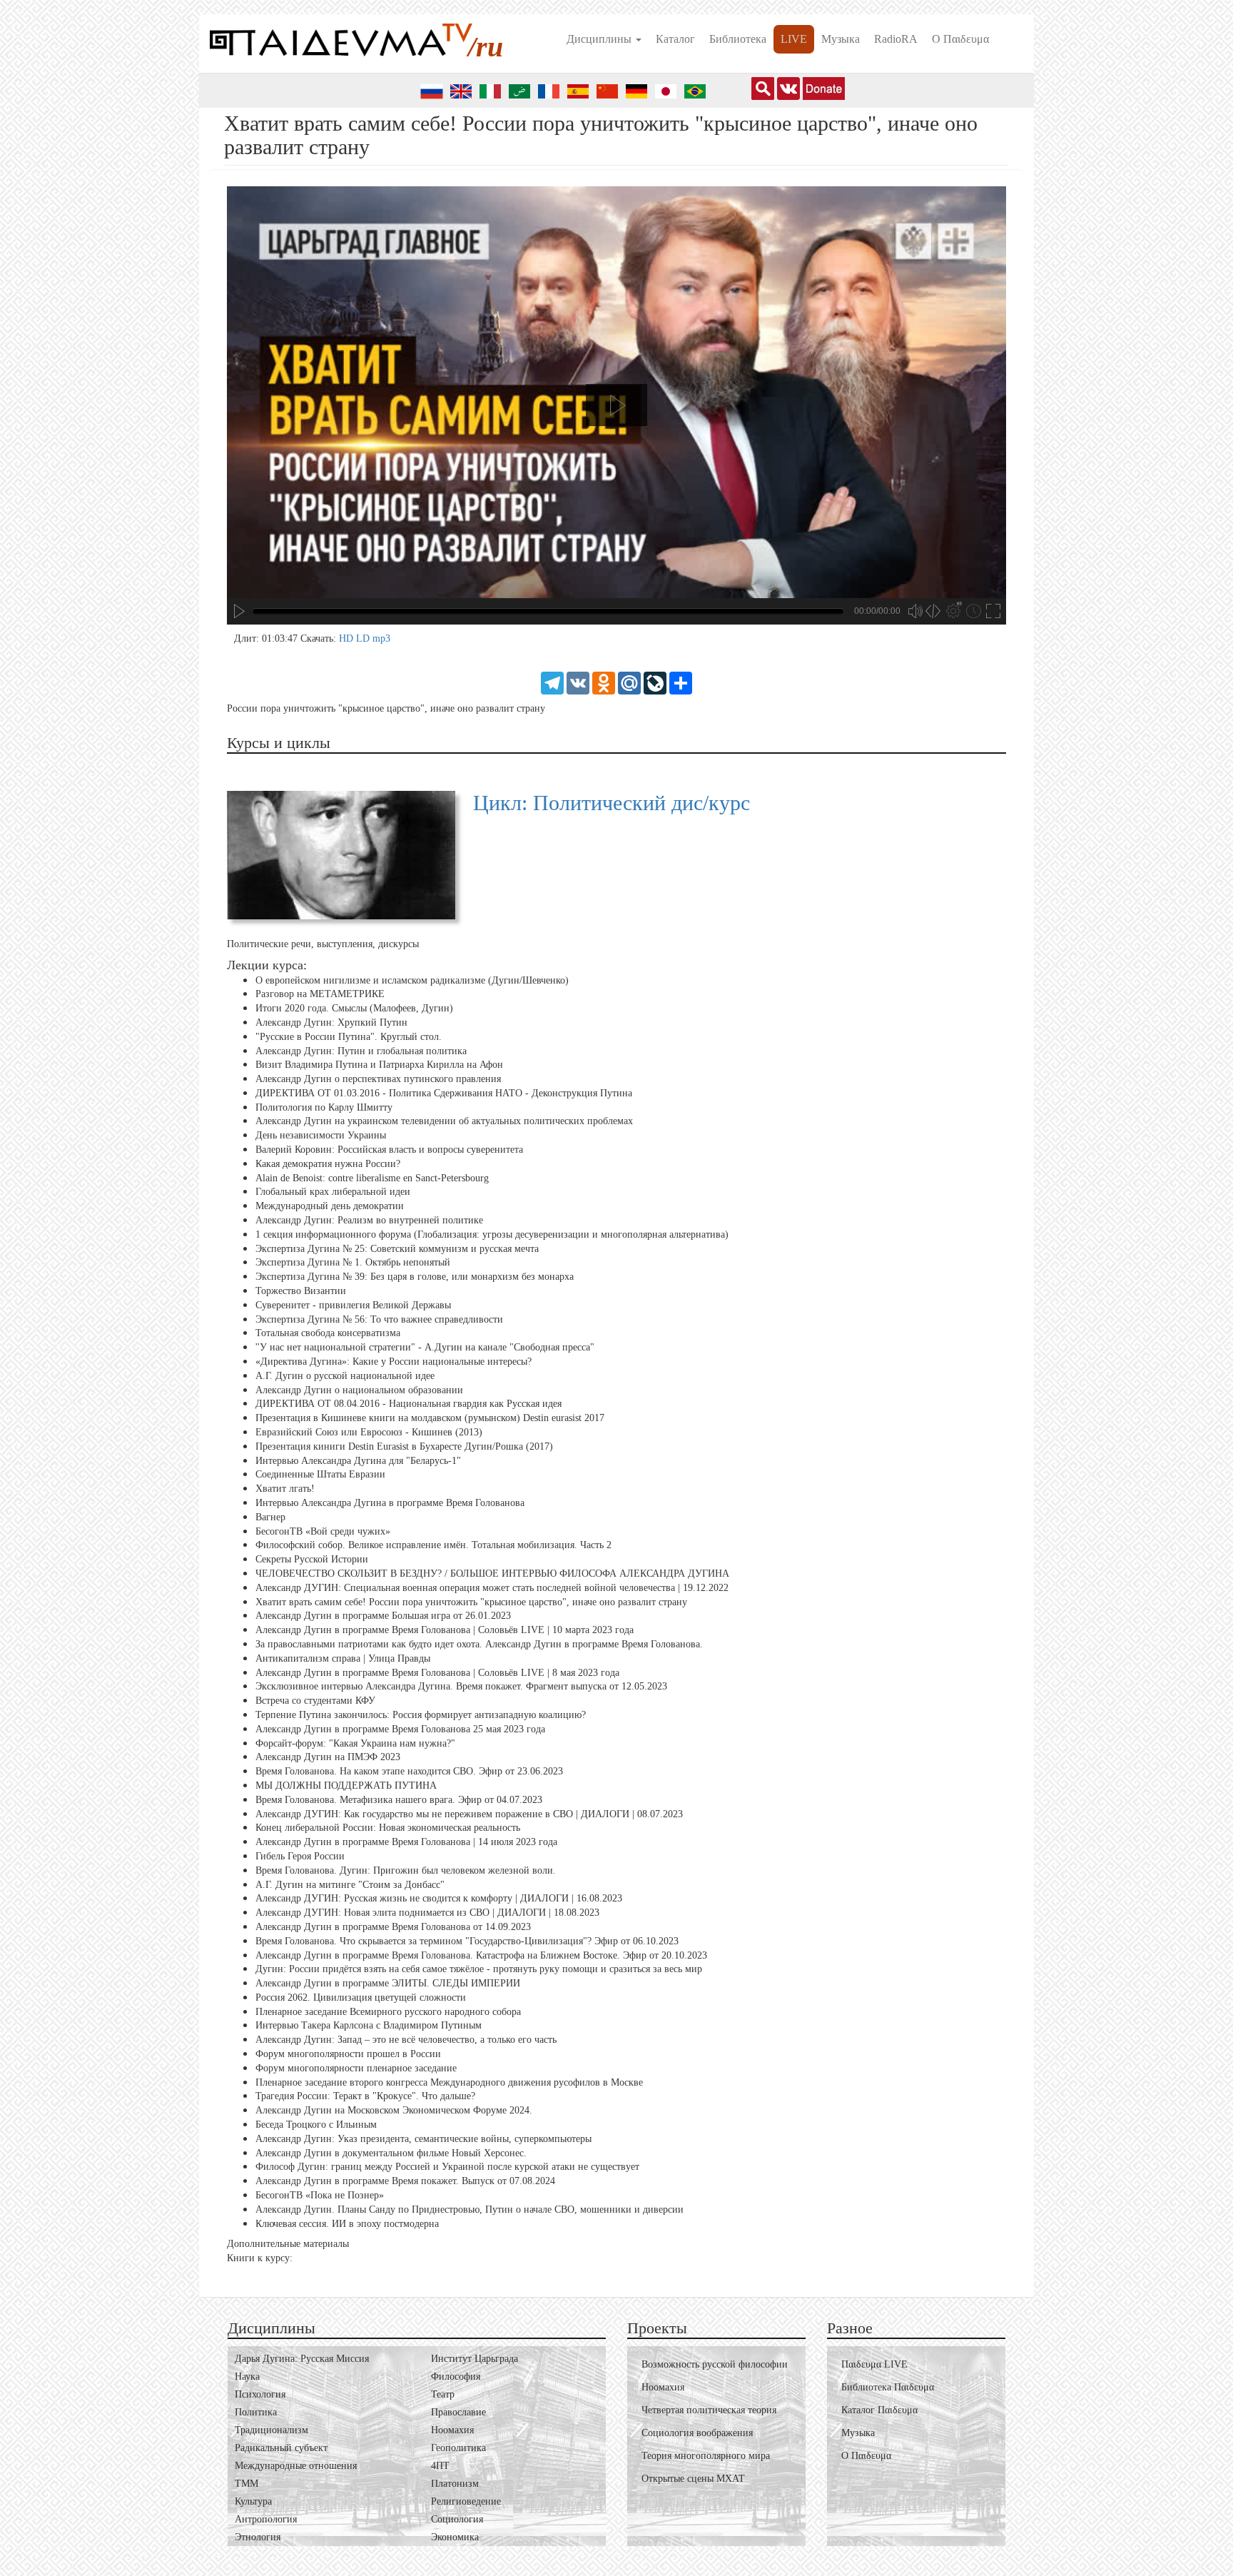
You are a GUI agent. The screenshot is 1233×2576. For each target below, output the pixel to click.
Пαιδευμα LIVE (874, 2364)
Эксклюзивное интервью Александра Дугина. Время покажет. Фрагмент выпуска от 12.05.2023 (461, 1686)
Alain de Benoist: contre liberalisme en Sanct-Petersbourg (372, 1178)
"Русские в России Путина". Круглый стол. (349, 1037)
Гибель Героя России (300, 1856)
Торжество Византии (301, 1291)
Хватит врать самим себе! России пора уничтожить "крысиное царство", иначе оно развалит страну (471, 1601)
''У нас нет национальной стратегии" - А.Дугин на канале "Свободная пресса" (425, 1347)
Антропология (266, 2519)
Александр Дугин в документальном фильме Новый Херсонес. (391, 2153)
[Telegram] (552, 682)
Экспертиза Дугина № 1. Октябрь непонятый (353, 1262)
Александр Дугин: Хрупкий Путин (331, 1022)
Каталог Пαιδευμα (879, 2410)
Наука (247, 2377)
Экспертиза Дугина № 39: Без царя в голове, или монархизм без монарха (415, 1277)
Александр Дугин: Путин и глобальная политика (361, 1050)
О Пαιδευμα (960, 39)
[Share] (681, 682)
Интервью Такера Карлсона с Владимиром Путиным (369, 2025)
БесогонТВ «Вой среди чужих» (323, 1531)
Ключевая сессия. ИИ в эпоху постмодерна (347, 2224)
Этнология (258, 2537)
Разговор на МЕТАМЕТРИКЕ (320, 994)
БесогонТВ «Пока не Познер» (320, 2195)
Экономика (455, 2537)
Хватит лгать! (285, 1489)
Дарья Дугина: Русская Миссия (302, 2359)
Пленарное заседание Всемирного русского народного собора (388, 2012)
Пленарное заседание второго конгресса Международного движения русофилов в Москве (449, 2082)
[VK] (578, 682)
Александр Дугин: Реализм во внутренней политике (369, 1220)
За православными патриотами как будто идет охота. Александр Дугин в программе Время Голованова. (479, 1644)
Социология (457, 2519)
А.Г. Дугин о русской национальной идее (345, 1376)
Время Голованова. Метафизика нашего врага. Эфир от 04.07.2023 (399, 1800)
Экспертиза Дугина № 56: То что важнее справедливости (379, 1319)
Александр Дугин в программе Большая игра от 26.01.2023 (383, 1616)
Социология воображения (697, 2433)
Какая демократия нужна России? (328, 1164)
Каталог (675, 39)
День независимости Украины (321, 1135)
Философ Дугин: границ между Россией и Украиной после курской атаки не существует (447, 2167)
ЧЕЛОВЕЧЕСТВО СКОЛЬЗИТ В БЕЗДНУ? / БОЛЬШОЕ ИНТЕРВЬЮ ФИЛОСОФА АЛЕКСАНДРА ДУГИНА (492, 1574)
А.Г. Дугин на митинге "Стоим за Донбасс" (350, 1884)
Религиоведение (466, 2501)
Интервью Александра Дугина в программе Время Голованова (390, 1503)
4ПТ (440, 2466)
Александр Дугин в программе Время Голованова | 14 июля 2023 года (406, 1842)
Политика (256, 2412)
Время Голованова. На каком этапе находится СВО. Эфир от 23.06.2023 (409, 1771)
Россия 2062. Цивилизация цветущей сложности (361, 1997)
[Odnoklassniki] (604, 682)
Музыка (841, 39)
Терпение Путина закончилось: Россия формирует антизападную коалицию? (421, 1715)
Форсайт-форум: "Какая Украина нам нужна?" (355, 1743)
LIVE (794, 39)
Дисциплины (600, 39)
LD (364, 638)
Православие (458, 2412)
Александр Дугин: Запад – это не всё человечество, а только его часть (406, 2040)
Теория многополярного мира (706, 2456)
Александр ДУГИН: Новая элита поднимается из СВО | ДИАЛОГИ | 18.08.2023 (427, 1913)
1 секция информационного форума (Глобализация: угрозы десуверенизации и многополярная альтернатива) (492, 1234)
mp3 (381, 638)
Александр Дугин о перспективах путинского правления (378, 1079)
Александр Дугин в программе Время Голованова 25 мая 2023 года (400, 1729)
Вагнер (270, 1517)
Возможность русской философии (715, 2364)
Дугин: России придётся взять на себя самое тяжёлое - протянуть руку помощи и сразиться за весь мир (479, 1969)
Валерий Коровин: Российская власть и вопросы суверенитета (389, 1150)
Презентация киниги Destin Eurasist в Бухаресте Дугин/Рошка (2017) (404, 1446)
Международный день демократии (330, 1206)
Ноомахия (452, 2430)
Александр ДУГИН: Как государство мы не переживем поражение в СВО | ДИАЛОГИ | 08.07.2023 (469, 1813)
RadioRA (896, 39)
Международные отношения (296, 2466)
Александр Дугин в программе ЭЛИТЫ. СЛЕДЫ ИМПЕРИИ (388, 1983)
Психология (260, 2394)
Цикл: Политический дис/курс (612, 803)
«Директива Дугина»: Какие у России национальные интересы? (394, 1362)
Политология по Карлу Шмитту (324, 1107)
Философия (456, 2377)
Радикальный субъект (281, 2448)
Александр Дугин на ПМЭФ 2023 (328, 1757)
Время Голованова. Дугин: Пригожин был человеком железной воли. (406, 1870)
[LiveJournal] (655, 682)
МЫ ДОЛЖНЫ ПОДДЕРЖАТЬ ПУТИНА (346, 1785)
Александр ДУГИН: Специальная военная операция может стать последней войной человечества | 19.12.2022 (492, 1588)
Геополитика (458, 2448)
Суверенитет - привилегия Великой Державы (353, 1305)
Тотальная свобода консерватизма (328, 1333)
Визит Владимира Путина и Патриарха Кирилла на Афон (379, 1065)
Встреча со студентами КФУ (315, 1701)
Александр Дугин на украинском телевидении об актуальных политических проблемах (444, 1121)
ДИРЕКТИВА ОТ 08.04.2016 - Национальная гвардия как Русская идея (409, 1404)
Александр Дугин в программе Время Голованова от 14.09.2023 (393, 1927)
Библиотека (738, 39)
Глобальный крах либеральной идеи (333, 1192)
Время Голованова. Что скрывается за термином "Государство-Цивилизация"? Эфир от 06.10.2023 (467, 1941)
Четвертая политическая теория (709, 2410)
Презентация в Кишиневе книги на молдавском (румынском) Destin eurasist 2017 (430, 1418)
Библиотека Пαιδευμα (888, 2387)
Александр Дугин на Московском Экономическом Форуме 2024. (394, 2110)
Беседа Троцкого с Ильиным (316, 2125)
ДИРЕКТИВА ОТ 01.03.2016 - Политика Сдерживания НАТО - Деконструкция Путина (444, 1093)
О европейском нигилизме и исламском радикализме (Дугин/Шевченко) (412, 980)
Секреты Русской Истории (312, 1559)
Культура (253, 2501)
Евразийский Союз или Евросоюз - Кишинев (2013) (369, 1432)
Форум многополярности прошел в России (348, 2054)
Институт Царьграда (475, 2359)
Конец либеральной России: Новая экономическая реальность (388, 1828)
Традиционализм (272, 2430)
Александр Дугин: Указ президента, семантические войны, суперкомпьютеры (423, 2139)
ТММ (247, 2484)
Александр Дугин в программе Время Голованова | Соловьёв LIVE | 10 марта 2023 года (445, 1630)
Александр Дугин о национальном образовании (359, 1390)
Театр (443, 2394)
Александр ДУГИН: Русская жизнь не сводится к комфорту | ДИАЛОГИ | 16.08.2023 (439, 1898)
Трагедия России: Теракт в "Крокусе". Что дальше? (365, 2096)
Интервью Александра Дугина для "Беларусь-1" (358, 1460)
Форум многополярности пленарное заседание (356, 2068)
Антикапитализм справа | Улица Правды (343, 1658)
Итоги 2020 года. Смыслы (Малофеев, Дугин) (354, 1008)
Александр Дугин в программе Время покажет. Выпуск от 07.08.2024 (405, 2181)
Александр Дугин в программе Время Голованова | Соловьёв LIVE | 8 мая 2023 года (437, 1672)
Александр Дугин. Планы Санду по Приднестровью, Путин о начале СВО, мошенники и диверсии (470, 2209)
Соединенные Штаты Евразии (320, 1474)
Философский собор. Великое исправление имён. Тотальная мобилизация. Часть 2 (433, 1545)
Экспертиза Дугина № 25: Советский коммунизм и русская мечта (397, 1249)
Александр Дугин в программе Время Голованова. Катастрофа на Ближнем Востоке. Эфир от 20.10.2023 (481, 1955)
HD (347, 638)
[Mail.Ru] (629, 682)
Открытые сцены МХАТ (693, 2479)
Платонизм (455, 2484)
